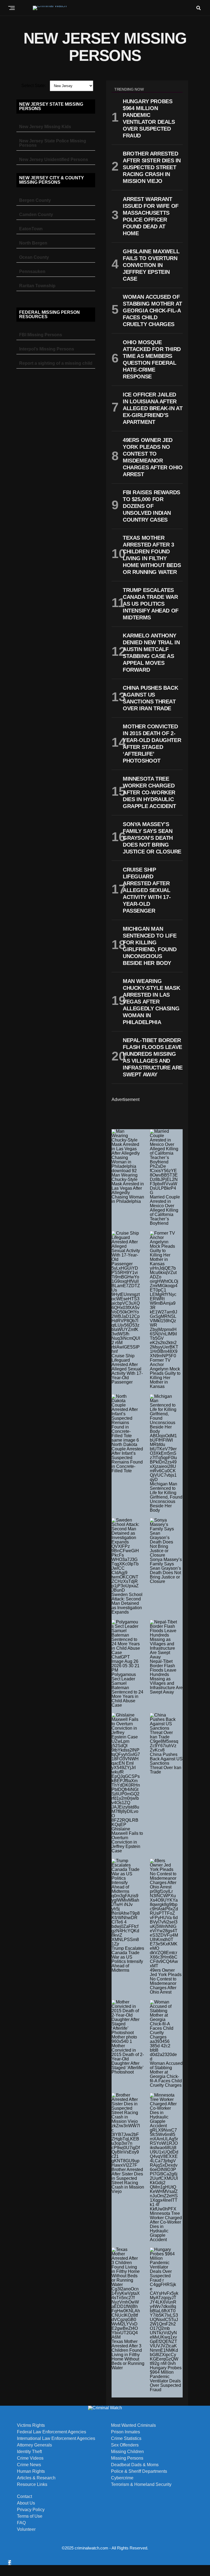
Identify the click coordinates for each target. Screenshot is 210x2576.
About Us (26, 2503)
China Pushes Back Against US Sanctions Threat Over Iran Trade (166, 1763)
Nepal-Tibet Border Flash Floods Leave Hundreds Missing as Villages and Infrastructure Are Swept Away (166, 1677)
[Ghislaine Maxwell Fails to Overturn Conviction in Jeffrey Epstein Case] (126, 1770)
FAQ (21, 2523)
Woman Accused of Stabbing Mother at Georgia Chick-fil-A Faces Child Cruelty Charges (166, 2074)
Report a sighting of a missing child (56, 363)
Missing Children (127, 2452)
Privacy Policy (31, 2510)
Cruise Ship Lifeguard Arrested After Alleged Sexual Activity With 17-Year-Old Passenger (127, 1369)
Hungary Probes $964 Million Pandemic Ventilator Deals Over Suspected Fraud (166, 2379)
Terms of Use (30, 2516)
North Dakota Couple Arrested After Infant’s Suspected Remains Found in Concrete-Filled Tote (127, 1458)
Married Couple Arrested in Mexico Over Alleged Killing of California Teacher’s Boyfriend (165, 1210)
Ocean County (34, 257)
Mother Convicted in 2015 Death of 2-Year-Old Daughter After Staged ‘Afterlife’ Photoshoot (128, 2059)
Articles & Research (36, 2478)
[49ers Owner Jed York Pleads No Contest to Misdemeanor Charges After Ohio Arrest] (164, 1913)
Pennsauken (32, 271)
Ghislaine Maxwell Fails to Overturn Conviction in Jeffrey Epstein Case (127, 1840)
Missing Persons (127, 2458)
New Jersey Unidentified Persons (54, 159)
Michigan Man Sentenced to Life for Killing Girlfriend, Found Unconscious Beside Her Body (166, 1497)
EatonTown (31, 229)
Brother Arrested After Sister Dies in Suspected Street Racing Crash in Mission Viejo (128, 2180)
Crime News (29, 2465)
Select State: (34, 86)
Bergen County (35, 200)
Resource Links (32, 2485)
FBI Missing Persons (41, 335)
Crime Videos (30, 2458)
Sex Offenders (125, 2445)
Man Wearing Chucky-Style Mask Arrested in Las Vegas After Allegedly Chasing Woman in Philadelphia (128, 1188)
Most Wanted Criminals (133, 2425)
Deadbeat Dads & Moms (135, 2465)
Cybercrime (122, 2478)
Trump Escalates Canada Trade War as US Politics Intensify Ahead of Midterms (128, 1959)
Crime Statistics (126, 2439)
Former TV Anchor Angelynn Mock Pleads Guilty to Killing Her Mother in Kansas (165, 1373)
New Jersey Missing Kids (45, 127)
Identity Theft (29, 2452)
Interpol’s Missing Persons (47, 349)
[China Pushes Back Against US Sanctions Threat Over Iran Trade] (164, 1733)
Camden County (36, 215)
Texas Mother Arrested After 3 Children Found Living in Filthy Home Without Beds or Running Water (128, 2355)
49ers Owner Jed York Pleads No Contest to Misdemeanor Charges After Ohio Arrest (166, 1981)
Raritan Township (37, 286)
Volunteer (26, 2529)
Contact (24, 2497)
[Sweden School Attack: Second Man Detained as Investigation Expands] (126, 1555)
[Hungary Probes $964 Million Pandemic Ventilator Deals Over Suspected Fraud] (164, 2307)
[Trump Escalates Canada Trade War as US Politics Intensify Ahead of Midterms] (126, 1902)
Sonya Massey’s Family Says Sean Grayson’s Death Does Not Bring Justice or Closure (166, 1570)
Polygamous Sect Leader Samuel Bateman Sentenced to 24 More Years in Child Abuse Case (127, 1690)
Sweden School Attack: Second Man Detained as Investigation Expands (127, 1603)
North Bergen (33, 243)
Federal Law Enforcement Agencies (52, 2432)
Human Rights (31, 2471)
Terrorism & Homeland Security (141, 2485)
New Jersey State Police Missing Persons (53, 143)
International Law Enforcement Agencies (56, 2439)
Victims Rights (31, 2425)
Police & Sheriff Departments (139, 2471)
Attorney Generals (34, 2445)
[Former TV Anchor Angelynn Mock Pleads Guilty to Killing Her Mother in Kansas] (164, 1295)
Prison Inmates (126, 2432)
